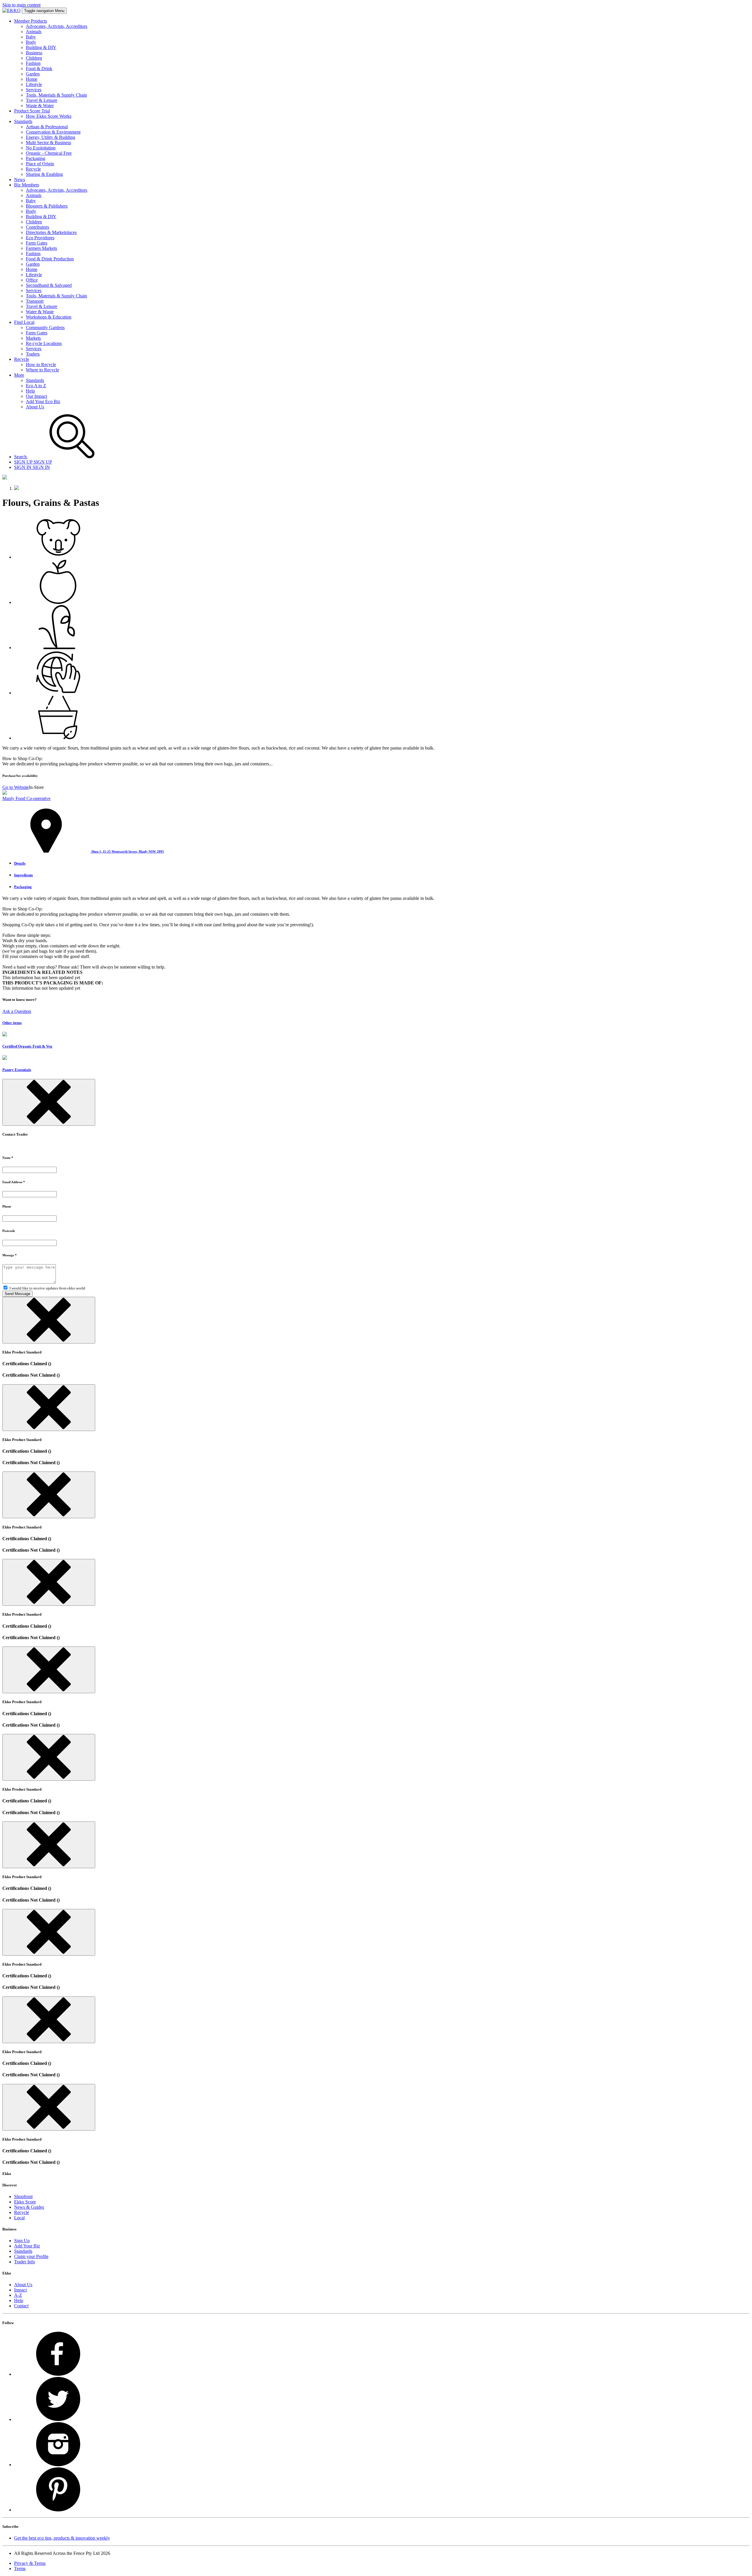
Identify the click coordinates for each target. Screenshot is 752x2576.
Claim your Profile (31, 2256)
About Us (35, 407)
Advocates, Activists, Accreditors (57, 26)
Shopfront (23, 2197)
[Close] (49, 1102)
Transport (35, 301)
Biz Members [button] (27, 185)
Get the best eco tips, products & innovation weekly (62, 2538)
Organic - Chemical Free (49, 153)
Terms (20, 2569)
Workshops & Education (49, 317)
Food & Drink (39, 69)
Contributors (37, 227)
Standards (35, 380)
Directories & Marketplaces (51, 232)
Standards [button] (23, 121)
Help (30, 391)
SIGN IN (32, 467)
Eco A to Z (36, 386)
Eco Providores (40, 238)
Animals (34, 32)
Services (34, 90)
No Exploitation (41, 148)
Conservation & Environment (53, 132)
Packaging (36, 158)
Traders (33, 354)
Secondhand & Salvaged (49, 285)
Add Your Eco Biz (43, 401)
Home (32, 79)
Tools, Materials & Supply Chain (56, 95)
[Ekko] (11, 10)
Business (34, 53)
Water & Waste (40, 312)
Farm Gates (37, 243)
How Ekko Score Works (49, 116)
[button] (83, 851)
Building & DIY (41, 47)
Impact (20, 2290)
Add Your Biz (27, 2246)
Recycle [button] (22, 359)
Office (32, 280)
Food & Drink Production (50, 259)
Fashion (33, 63)
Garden (33, 74)
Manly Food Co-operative (26, 798)
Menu (44, 11)
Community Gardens (45, 328)
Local (19, 2218)
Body (31, 42)
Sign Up (22, 2241)
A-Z (18, 2295)
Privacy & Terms (30, 2563)
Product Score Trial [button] (32, 111)
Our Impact (36, 396)
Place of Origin (40, 164)
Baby (31, 37)
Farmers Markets (41, 248)
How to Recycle (41, 364)
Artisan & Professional (47, 127)
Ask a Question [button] (17, 1011)
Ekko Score (25, 2202)
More (19, 375)
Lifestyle (34, 84)
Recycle (33, 169)
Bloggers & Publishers (47, 206)
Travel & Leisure (42, 100)
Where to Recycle (42, 370)
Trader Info (25, 2262)
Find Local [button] (24, 322)
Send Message (17, 1294)
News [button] (20, 180)
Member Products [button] (31, 21)
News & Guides (29, 2207)
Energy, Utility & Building (51, 137)
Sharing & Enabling (44, 174)
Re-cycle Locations (44, 343)
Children (34, 58)
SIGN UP (33, 462)
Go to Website (16, 787)
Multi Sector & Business (48, 143)
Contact (21, 2306)
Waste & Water (40, 106)
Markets (33, 338)
